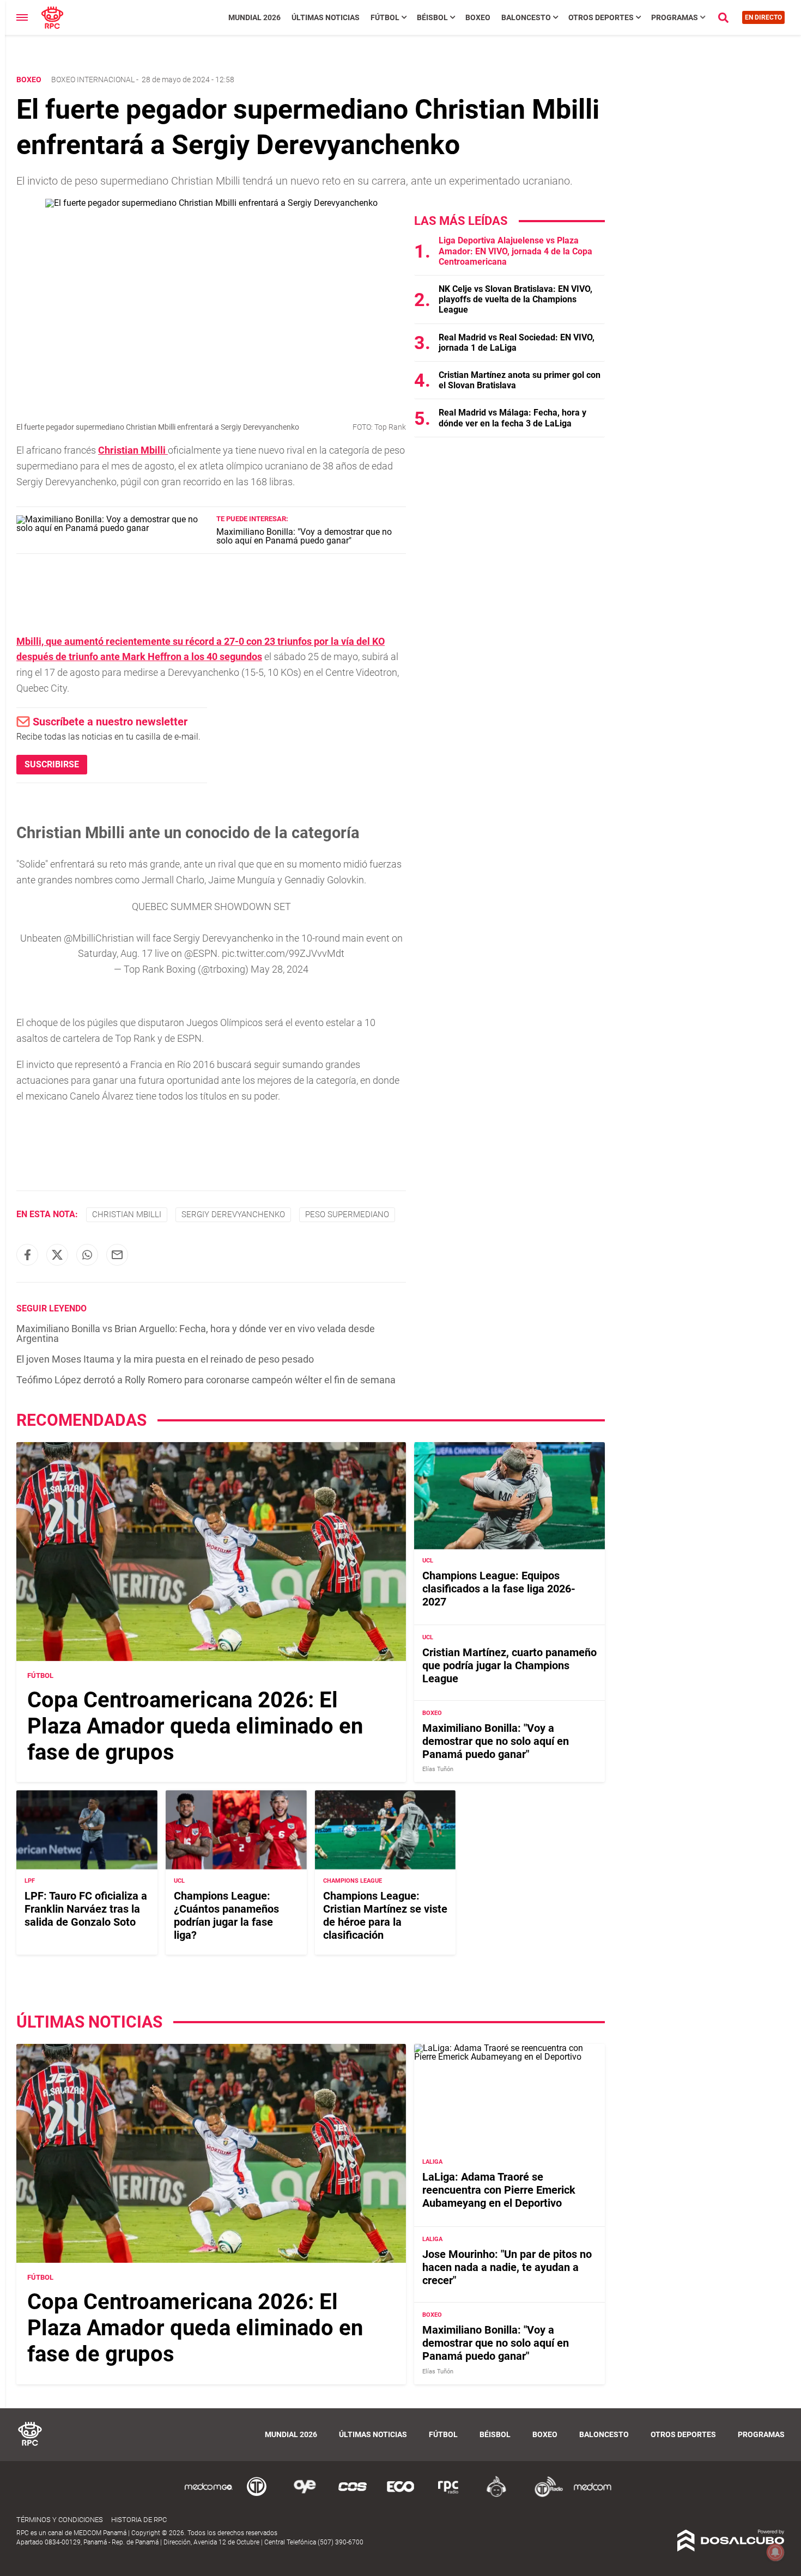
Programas (675, 17)
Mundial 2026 (254, 17)
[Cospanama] (353, 2495)
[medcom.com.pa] (592, 2495)
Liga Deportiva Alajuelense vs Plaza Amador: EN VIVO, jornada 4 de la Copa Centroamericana (515, 251)
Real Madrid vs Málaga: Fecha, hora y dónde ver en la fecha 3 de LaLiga (512, 418)
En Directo (763, 17)
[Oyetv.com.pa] (305, 2495)
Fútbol (385, 17)
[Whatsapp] (87, 1255)
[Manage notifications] (775, 2552)
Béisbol (432, 17)
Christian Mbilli (127, 1214)
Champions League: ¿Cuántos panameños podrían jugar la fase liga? (226, 1915)
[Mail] (117, 1255)
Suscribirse (52, 764)
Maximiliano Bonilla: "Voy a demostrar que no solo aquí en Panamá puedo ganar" (304, 536)
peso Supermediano (347, 1214)
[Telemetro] (257, 2495)
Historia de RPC (139, 2520)
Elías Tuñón (438, 1769)
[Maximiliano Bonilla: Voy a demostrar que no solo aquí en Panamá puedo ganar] (112, 528)
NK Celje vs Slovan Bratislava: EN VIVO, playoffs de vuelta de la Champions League (515, 299)
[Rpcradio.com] (448, 2495)
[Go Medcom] (209, 2495)
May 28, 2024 (280, 969)
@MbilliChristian (99, 938)
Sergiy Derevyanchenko (233, 1214)
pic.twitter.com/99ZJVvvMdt (283, 953)
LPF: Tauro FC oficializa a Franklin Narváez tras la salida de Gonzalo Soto (86, 1909)
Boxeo (478, 17)
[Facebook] (27, 1255)
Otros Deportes (601, 17)
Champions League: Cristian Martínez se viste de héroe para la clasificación (385, 1915)
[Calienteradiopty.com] (496, 2495)
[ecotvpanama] (400, 2495)
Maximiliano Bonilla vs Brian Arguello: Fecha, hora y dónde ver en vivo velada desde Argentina (196, 1333)
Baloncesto (526, 17)
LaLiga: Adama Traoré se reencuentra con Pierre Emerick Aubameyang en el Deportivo (499, 2190)
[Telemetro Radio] (544, 2495)
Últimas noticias (326, 17)
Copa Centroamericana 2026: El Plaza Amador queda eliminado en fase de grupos (195, 1726)
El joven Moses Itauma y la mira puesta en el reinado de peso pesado (165, 1359)
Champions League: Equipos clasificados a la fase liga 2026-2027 (499, 1589)
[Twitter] (57, 1255)
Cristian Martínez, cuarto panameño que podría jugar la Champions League (509, 1665)
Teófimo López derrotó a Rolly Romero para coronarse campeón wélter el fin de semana (206, 1380)
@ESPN (201, 953)
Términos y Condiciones (60, 2520)
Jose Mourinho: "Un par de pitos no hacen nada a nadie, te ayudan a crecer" (507, 2267)
